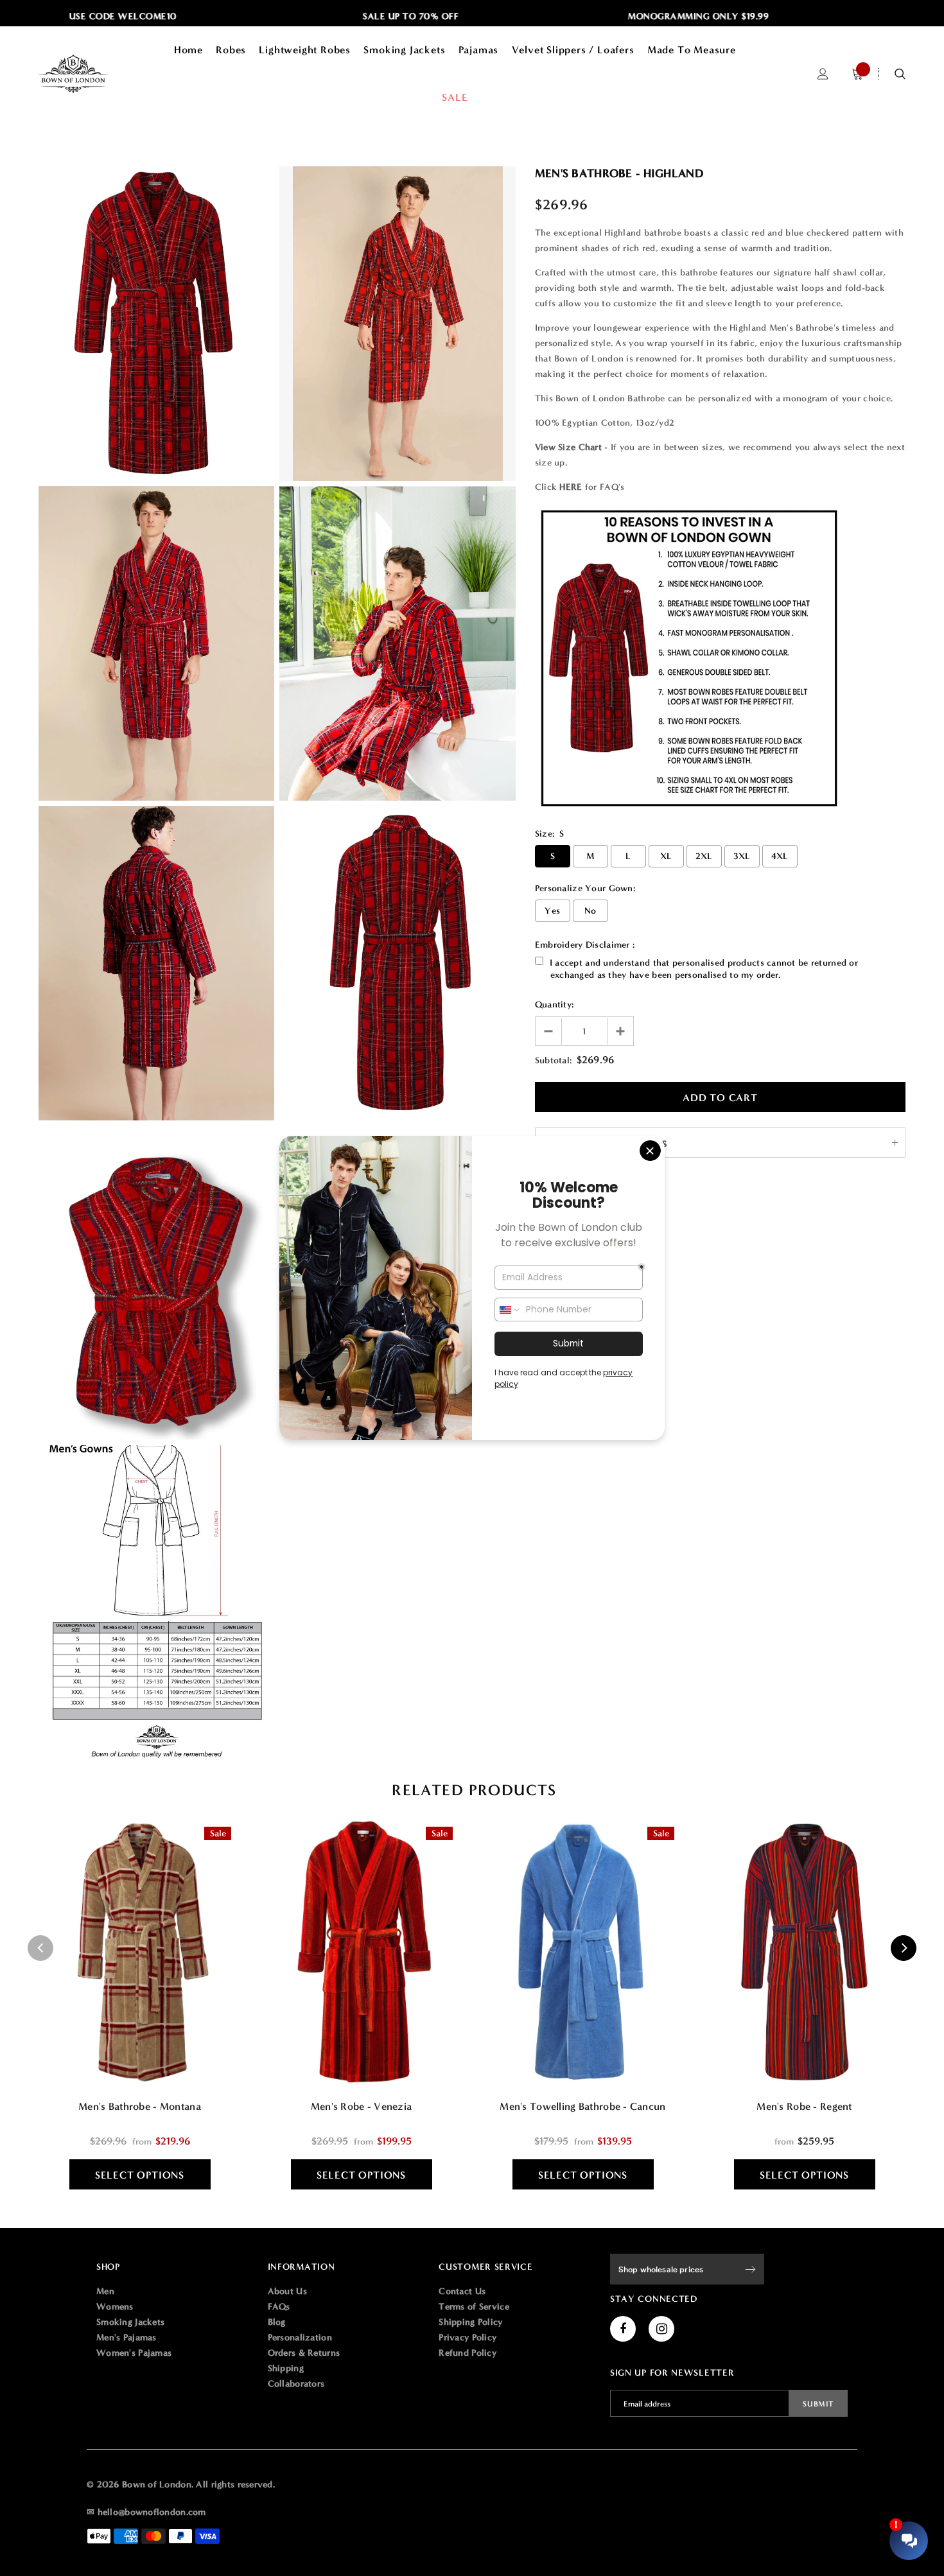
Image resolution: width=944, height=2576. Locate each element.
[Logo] (90, 74)
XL (666, 856)
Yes (552, 911)
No (590, 911)
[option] (325, 17)
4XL (780, 856)
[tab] (472, 1790)
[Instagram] (661, 2329)
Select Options (140, 2175)
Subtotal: (554, 1060)
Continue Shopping (807, 212)
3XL (742, 856)
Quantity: (555, 1005)
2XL (704, 856)
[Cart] (857, 74)
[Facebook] (623, 2329)
